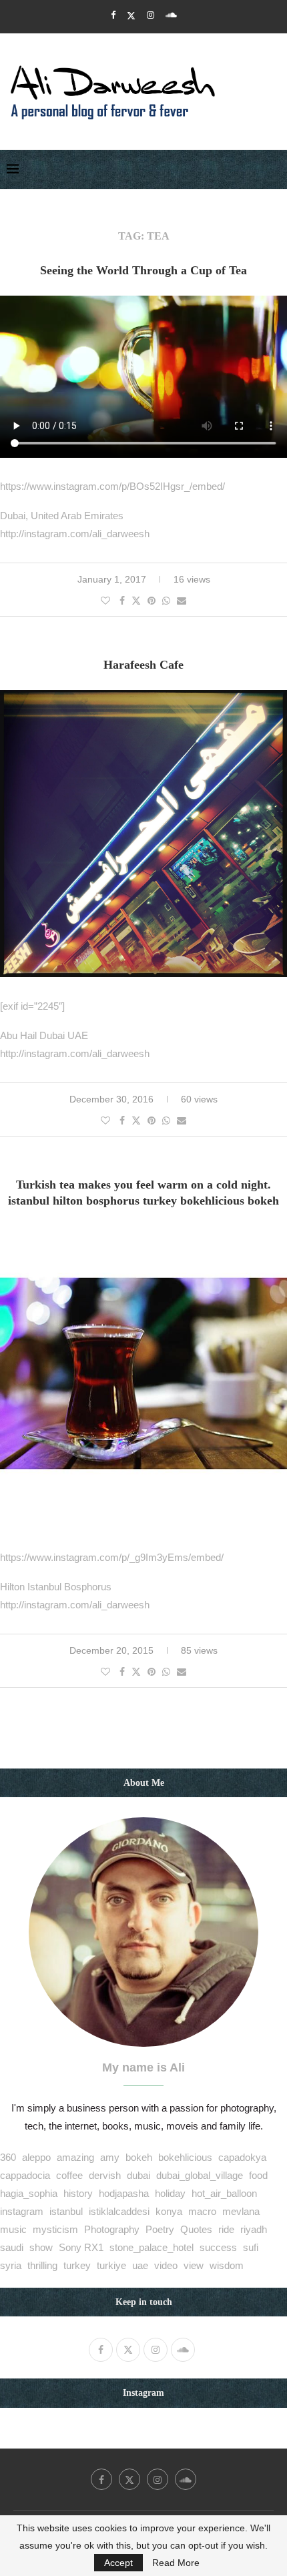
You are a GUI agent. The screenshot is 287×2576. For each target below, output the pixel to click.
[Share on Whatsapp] (166, 601)
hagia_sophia (29, 2193)
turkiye (111, 2265)
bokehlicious (185, 2157)
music (13, 2229)
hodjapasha (124, 2193)
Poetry (160, 2229)
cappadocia (25, 2175)
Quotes (196, 2229)
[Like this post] (105, 601)
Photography (112, 2229)
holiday (170, 2193)
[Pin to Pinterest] (152, 601)
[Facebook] (113, 15)
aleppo (36, 2157)
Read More (176, 2563)
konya (169, 2211)
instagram (22, 2211)
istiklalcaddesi (119, 2211)
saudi (12, 2247)
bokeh (139, 2157)
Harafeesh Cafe (143, 665)
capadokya (242, 2157)
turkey (77, 2265)
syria (11, 2265)
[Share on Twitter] (136, 600)
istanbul (66, 2211)
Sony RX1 (81, 2247)
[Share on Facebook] (122, 601)
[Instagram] (151, 15)
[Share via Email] (182, 601)
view (194, 2265)
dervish (105, 2175)
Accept (118, 2563)
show (41, 2247)
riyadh (254, 2229)
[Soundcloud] (171, 15)
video (166, 2265)
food (258, 2175)
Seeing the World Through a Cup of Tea (143, 270)
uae (140, 2265)
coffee (69, 2175)
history (78, 2193)
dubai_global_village (200, 2175)
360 (8, 2157)
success (218, 2247)
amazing (75, 2157)
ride (226, 2229)
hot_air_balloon (224, 2193)
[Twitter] (131, 15)
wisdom (227, 2265)
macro (202, 2211)
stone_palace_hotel (152, 2247)
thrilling (42, 2265)
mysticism (55, 2229)
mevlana (241, 2211)
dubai (138, 2175)
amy (110, 2157)
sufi (251, 2247)
